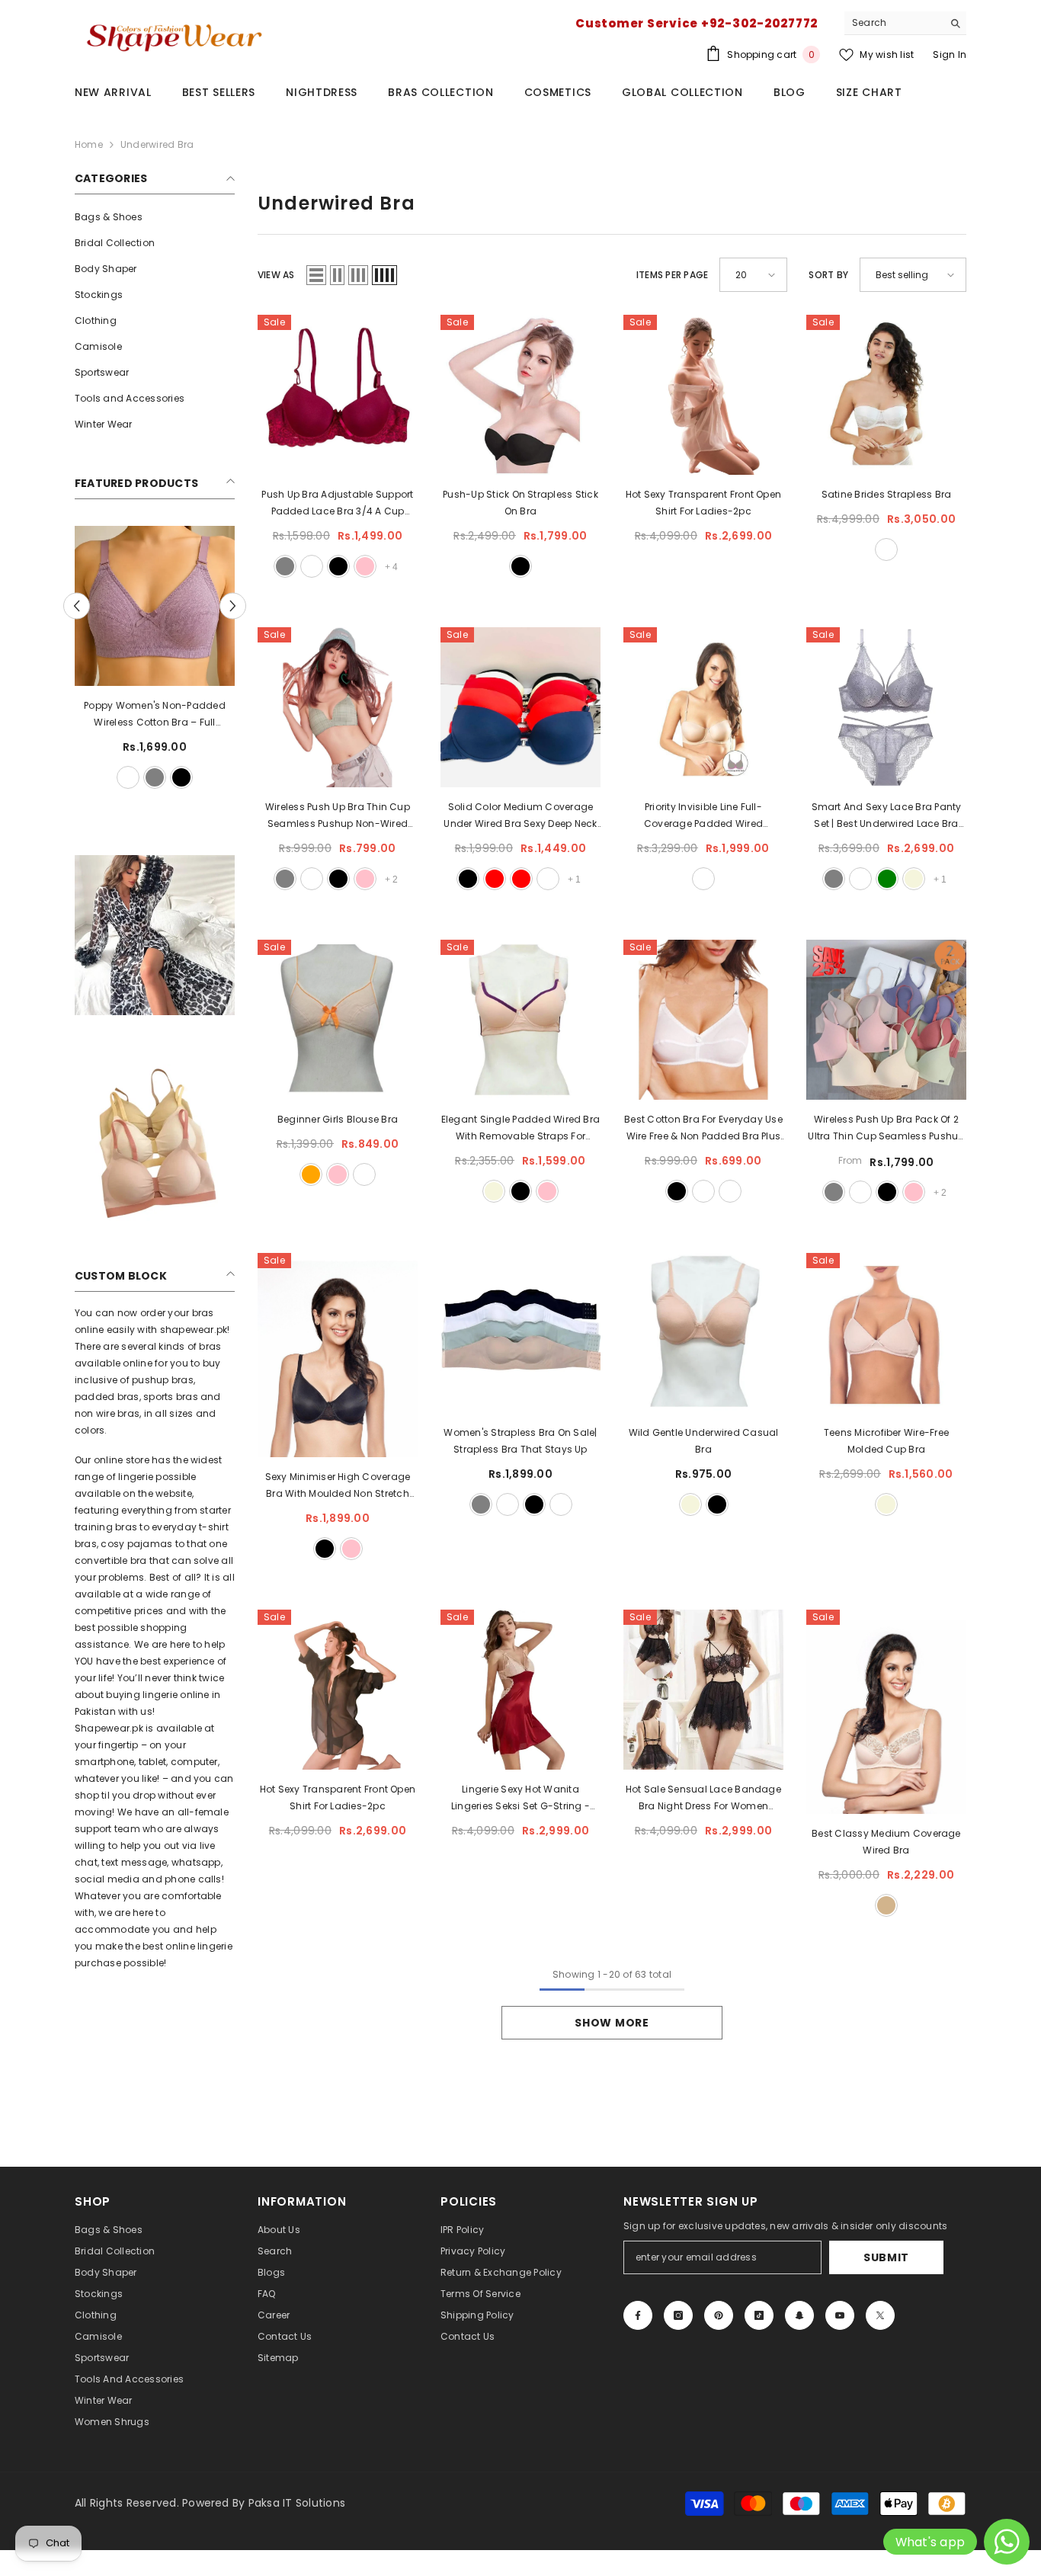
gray (285, 566)
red (495, 879)
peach (561, 1504)
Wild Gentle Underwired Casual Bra (704, 1441)
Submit (886, 2257)
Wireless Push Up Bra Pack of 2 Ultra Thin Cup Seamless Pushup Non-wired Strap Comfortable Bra (886, 1129)
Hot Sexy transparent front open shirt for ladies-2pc (703, 503)
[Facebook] (638, 2315)
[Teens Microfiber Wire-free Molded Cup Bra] (886, 1333)
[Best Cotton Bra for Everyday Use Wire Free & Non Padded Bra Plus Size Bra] (703, 1020)
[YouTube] (840, 2315)
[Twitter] (880, 2315)
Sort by (828, 275)
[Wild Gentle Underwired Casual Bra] (703, 1333)
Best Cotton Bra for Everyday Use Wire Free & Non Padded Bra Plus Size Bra (703, 1129)
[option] (155, 659)
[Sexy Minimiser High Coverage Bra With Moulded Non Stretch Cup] (338, 1355)
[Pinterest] (719, 2315)
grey (195, 777)
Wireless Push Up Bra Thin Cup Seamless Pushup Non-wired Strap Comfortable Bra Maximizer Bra (337, 816)
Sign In (950, 54)
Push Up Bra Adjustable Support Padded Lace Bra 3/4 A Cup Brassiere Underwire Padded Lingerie (337, 504)
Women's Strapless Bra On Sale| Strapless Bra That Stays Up (520, 1441)
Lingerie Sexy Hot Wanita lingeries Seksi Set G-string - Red (520, 1799)
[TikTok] (759, 2315)
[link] (155, 935)
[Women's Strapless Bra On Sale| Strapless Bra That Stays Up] (520, 1333)
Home (89, 144)
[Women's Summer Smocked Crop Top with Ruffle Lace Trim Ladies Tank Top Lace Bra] (155, 606)
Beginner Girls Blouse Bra (338, 1119)
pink (365, 566)
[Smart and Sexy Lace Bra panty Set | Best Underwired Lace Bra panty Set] (886, 707)
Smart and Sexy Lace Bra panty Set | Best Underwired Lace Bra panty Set (887, 816)
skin (168, 777)
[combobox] (894, 23)
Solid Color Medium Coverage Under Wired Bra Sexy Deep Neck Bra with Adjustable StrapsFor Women (520, 816)
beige (914, 879)
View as (276, 275)
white (115, 777)
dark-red (521, 879)
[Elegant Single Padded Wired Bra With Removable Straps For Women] (520, 1020)
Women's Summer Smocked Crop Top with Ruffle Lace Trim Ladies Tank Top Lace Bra (155, 715)
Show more (612, 2023)
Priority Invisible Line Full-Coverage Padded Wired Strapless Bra (703, 816)
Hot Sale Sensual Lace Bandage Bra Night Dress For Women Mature (703, 1799)
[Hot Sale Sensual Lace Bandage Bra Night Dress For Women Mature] (703, 1690)
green (887, 879)
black (142, 777)
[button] (233, 606)
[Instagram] (678, 2315)
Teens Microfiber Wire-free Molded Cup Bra (886, 1441)
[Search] (905, 23)
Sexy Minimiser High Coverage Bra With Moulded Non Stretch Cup (338, 1486)
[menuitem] (155, 217)
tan (886, 1905)
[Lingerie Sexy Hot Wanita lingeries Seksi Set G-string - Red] (520, 1690)
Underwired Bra (157, 144)
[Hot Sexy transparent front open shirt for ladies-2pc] (703, 395)
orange (311, 1174)
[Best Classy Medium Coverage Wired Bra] (886, 1712)
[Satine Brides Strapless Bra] (886, 395)
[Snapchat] (799, 2315)
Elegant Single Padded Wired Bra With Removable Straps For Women (520, 1129)
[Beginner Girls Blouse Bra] (338, 1020)
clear (860, 879)
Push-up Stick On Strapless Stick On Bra (520, 503)
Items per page (672, 275)
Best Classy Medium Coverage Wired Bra (886, 1842)
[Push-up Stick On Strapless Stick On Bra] (520, 395)
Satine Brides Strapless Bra (886, 494)
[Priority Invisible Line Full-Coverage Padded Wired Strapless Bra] (703, 707)
